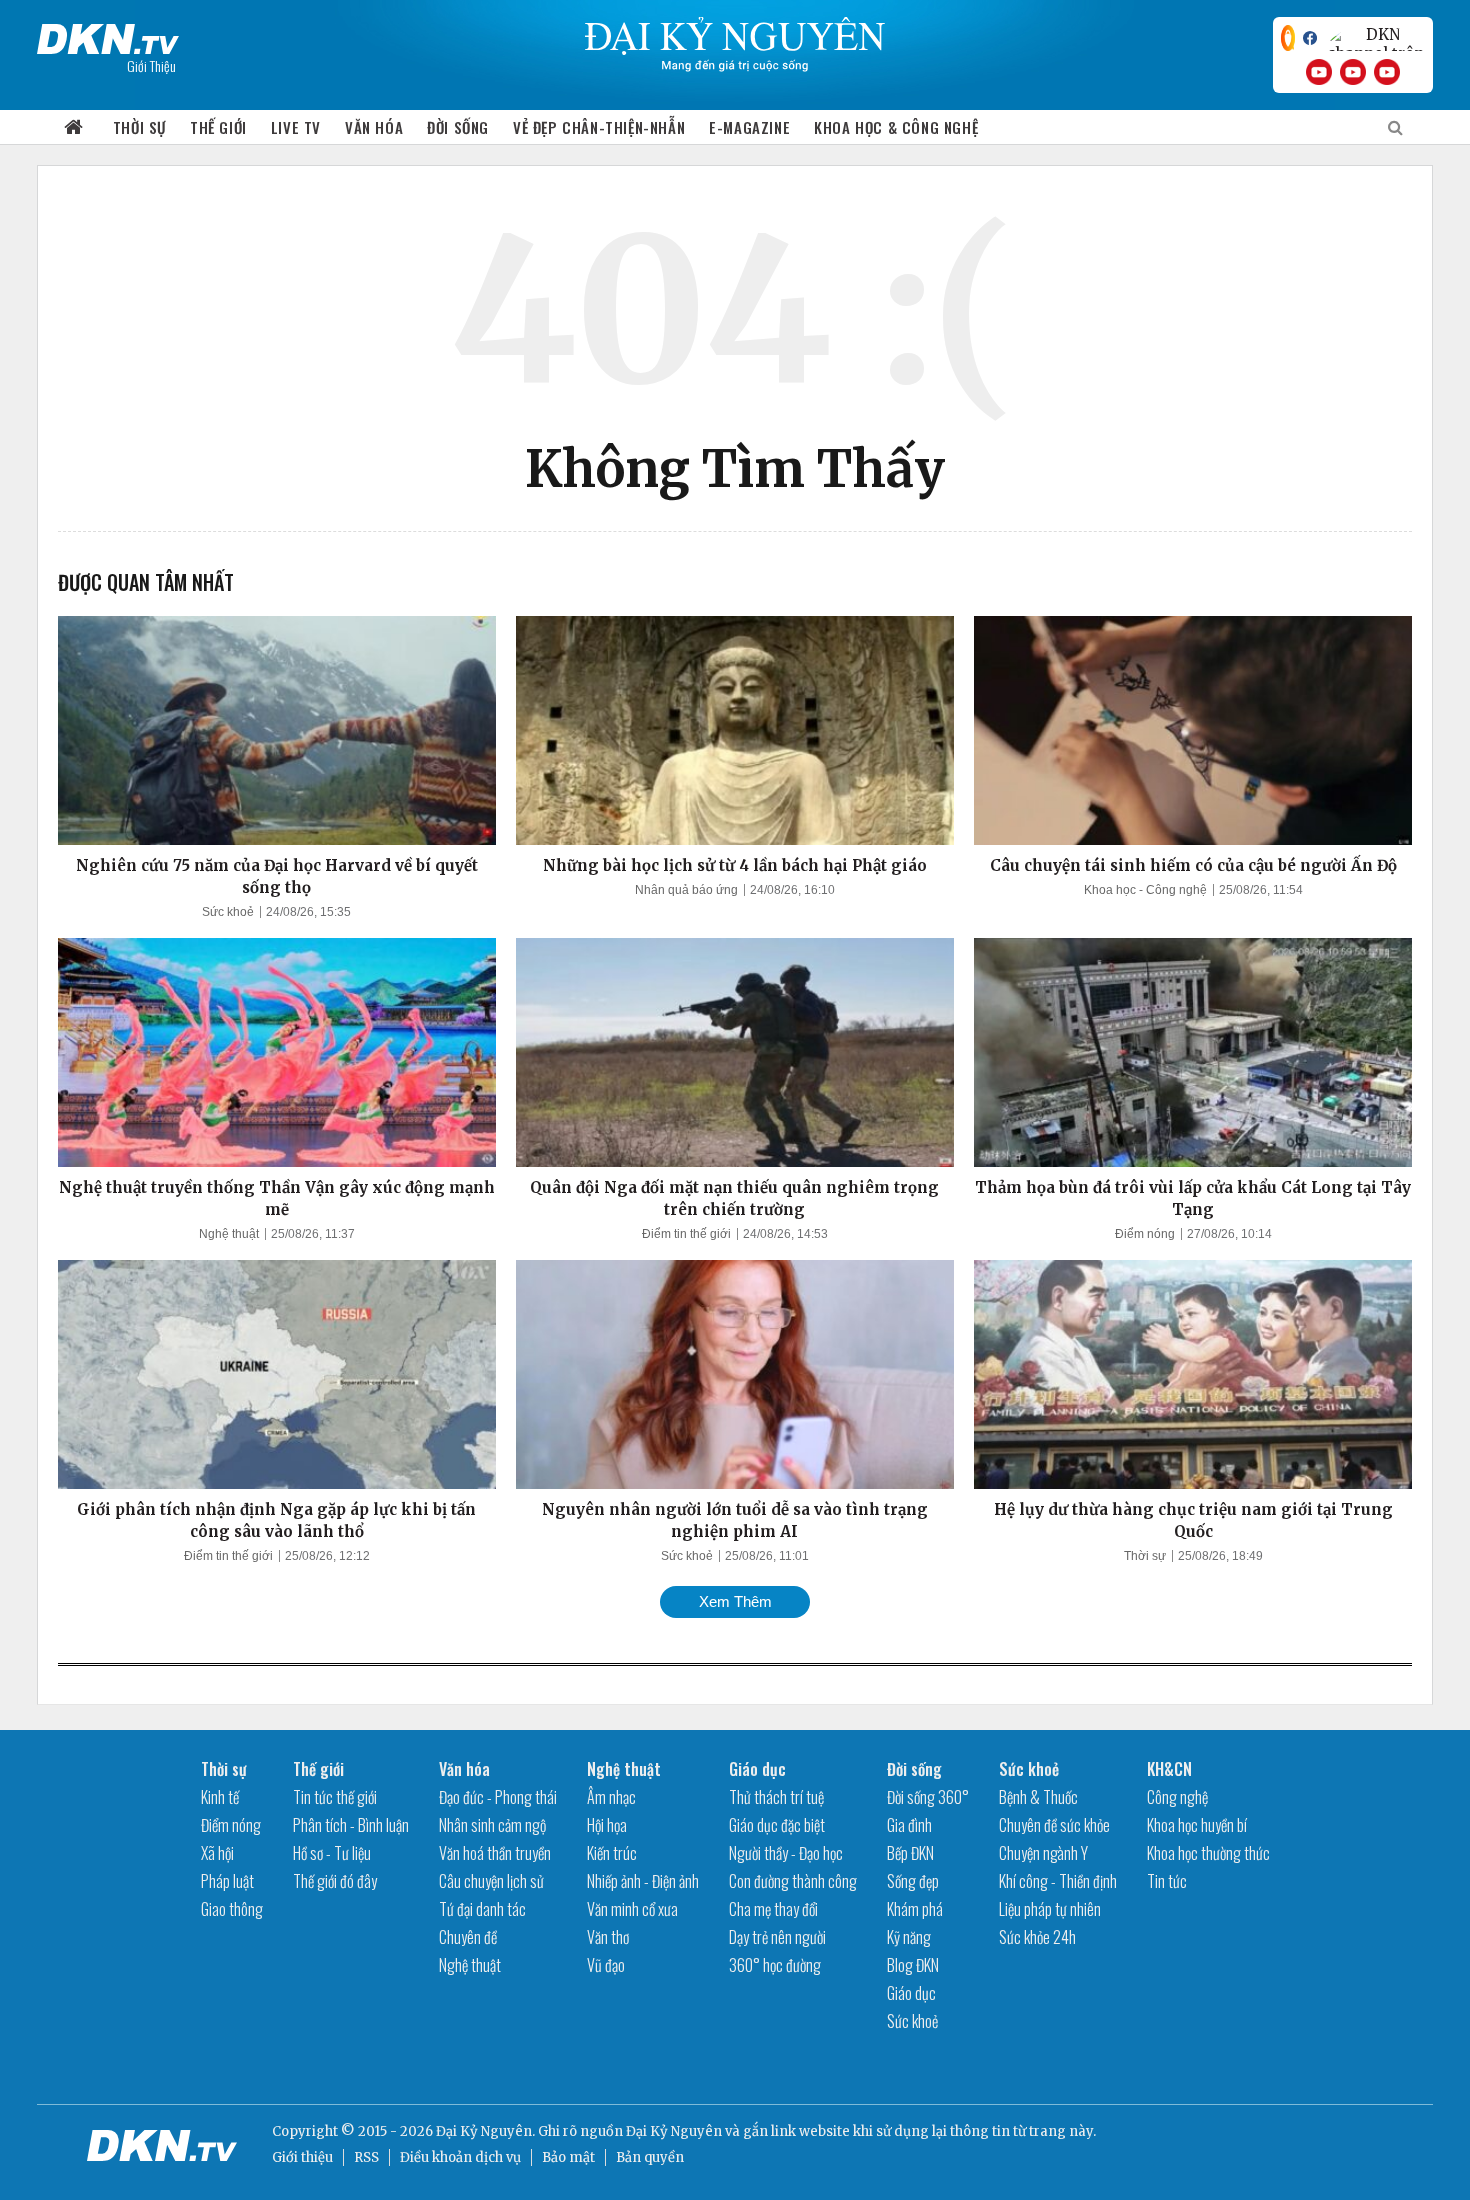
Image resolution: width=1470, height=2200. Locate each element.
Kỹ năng (909, 1937)
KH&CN (1169, 1769)
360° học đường (775, 1965)
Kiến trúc (612, 1853)
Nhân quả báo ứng (686, 890)
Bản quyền (650, 2157)
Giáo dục (757, 1769)
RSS (366, 2157)
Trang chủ (74, 127)
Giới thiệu (302, 2157)
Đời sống (458, 127)
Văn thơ (608, 1937)
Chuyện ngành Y (1043, 1853)
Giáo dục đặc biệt (777, 1825)
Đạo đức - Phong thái (498, 1797)
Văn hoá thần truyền (495, 1853)
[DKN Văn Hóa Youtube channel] (1387, 72)
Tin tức (1167, 1881)
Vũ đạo (606, 1965)
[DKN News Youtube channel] (1319, 72)
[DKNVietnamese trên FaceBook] (1310, 38)
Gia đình (909, 1825)
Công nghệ (1177, 1797)
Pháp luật (227, 1881)
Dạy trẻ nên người (777, 1937)
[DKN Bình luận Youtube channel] (1353, 72)
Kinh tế (220, 1797)
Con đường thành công (793, 1881)
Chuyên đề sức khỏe (1054, 1825)
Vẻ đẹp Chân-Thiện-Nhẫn (599, 127)
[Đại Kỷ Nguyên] (108, 35)
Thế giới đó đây (335, 1881)
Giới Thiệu (151, 65)
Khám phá (915, 1909)
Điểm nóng (1145, 1234)
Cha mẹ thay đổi (773, 1909)
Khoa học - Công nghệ (1145, 890)
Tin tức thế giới (335, 1797)
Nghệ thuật (229, 1234)
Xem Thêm (735, 1601)
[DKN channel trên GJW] (1375, 38)
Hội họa (607, 1825)
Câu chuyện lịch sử (491, 1881)
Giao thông (232, 1909)
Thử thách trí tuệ (776, 1797)
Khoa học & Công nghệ (896, 127)
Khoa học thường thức (1208, 1853)
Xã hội (217, 1853)
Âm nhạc (611, 1797)
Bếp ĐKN (910, 1853)
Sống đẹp (913, 1881)
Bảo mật (568, 2157)
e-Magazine (749, 127)
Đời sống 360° (928, 1797)
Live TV (296, 127)
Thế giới (218, 127)
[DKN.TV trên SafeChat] (1288, 38)
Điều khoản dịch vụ (460, 2157)
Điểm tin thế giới (686, 1234)
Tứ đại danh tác (482, 1909)
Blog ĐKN (913, 1965)
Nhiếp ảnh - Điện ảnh (643, 1881)
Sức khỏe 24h (1037, 1937)
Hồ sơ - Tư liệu (332, 1853)
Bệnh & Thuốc (1038, 1797)
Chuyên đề (468, 1937)
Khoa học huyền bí (1197, 1825)
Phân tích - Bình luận (351, 1825)
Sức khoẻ (228, 912)
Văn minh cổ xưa (632, 1909)
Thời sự (139, 127)
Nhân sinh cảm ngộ (492, 1825)
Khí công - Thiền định (1058, 1881)
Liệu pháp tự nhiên (1050, 1909)
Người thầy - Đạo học (786, 1853)
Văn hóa (374, 127)
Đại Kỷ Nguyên (674, 2131)
